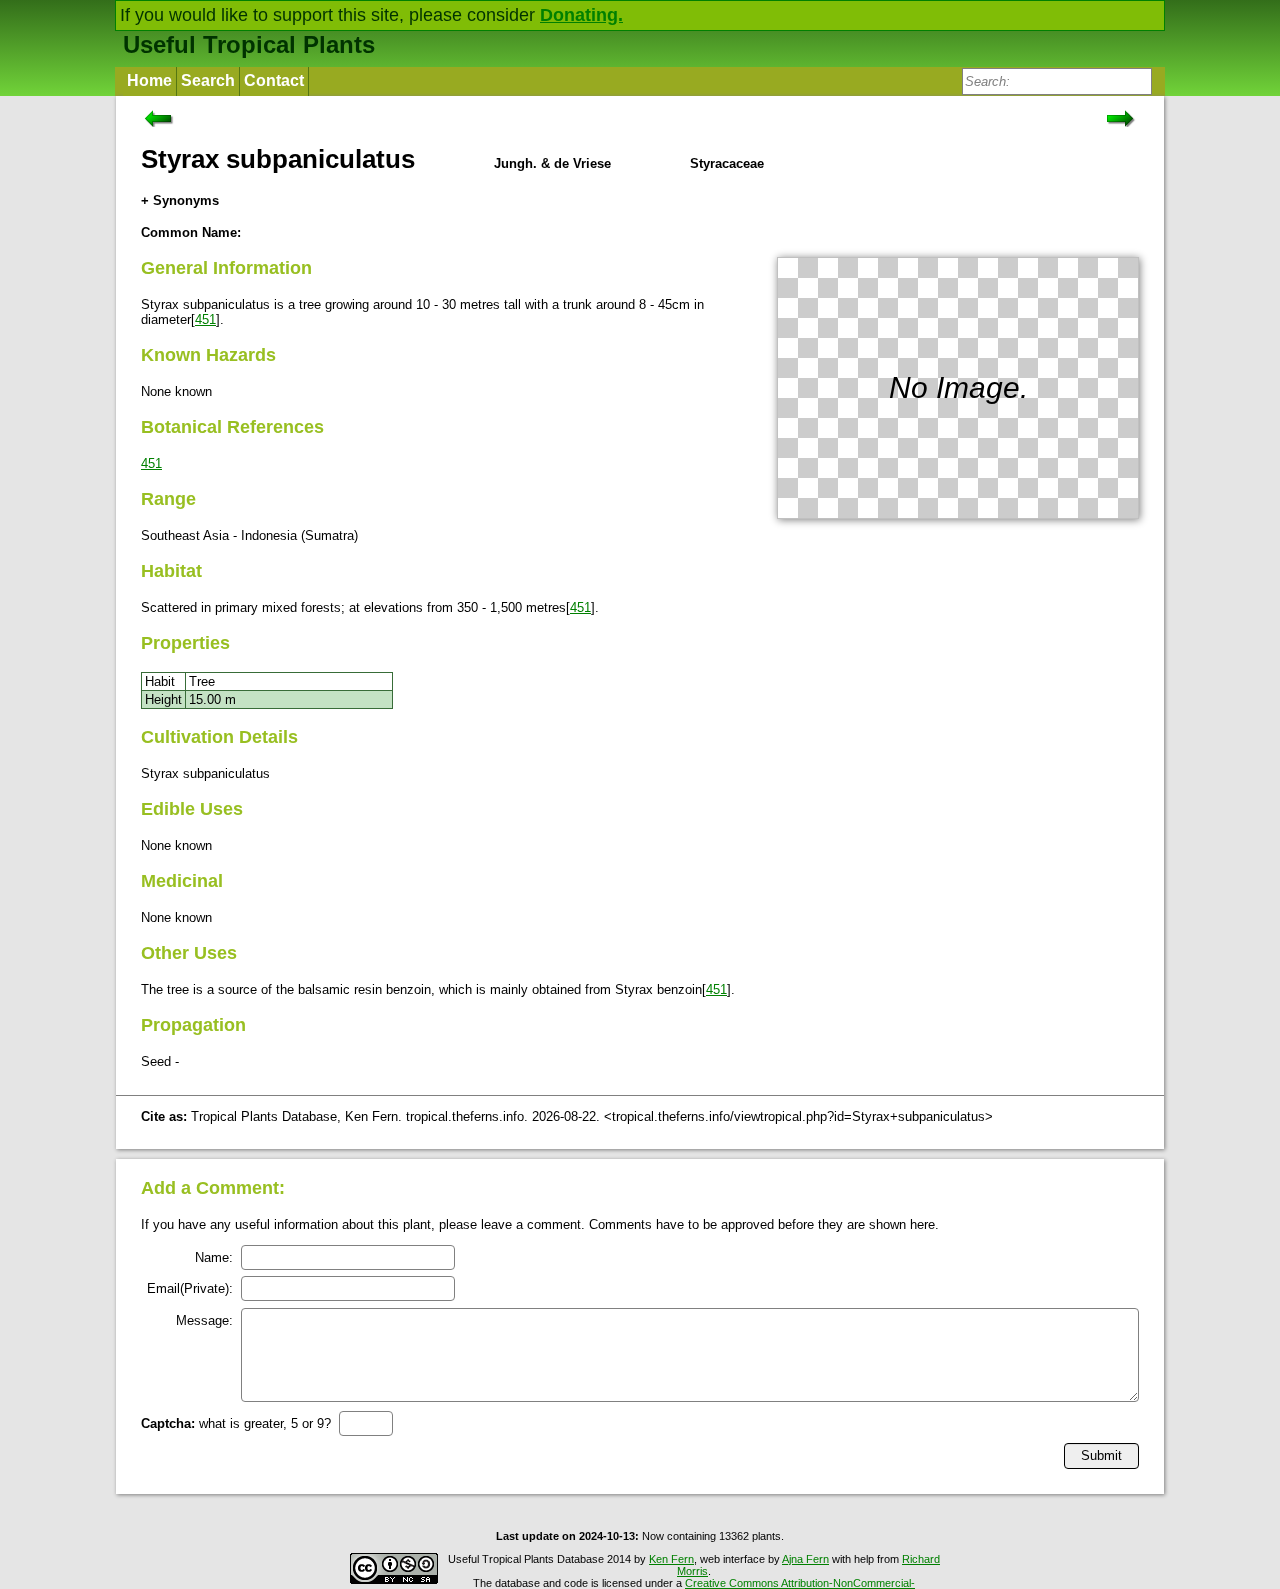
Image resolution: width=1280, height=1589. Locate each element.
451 (205, 319)
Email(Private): (190, 1288)
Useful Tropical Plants (249, 44)
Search (208, 80)
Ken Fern (671, 1559)
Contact (274, 80)
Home (149, 80)
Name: (214, 1257)
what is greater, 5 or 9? (236, 1423)
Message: (204, 1320)
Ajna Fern (805, 1559)
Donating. (581, 15)
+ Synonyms (180, 200)
